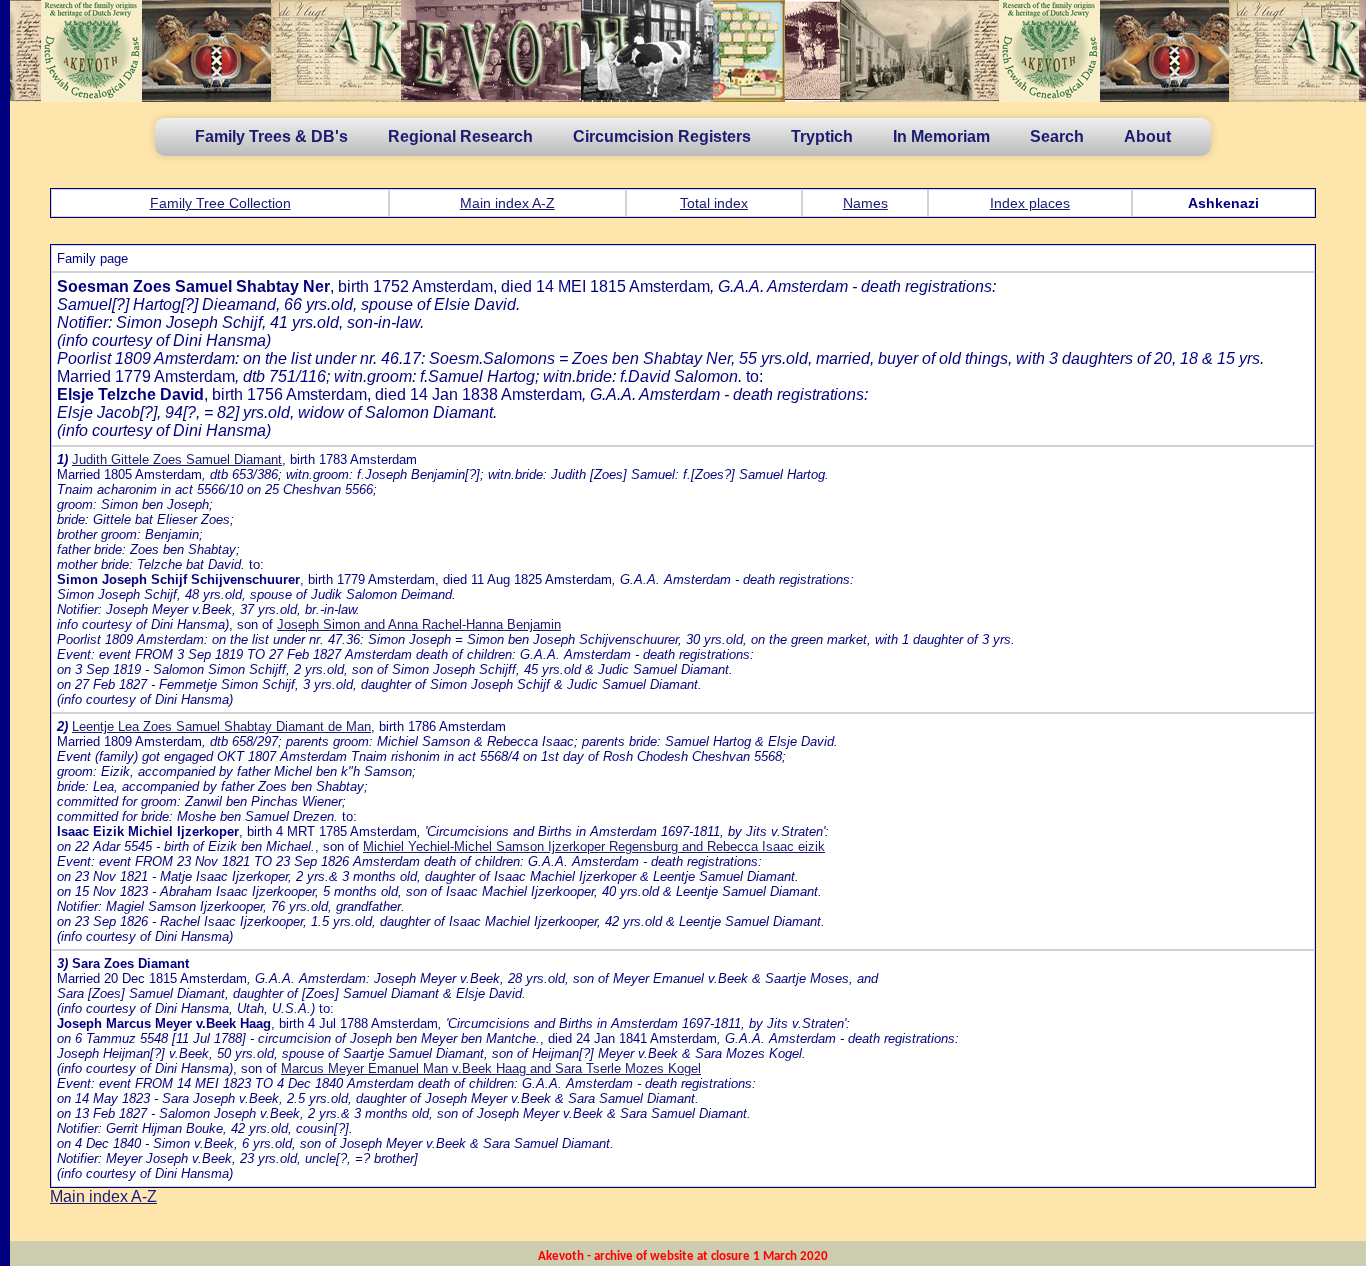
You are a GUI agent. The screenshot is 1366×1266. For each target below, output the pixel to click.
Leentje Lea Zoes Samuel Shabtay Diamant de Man (221, 726)
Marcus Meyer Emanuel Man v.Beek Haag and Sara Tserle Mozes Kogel (491, 1068)
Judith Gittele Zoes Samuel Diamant (177, 459)
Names (865, 203)
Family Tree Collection (220, 203)
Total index (714, 203)
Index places (1030, 203)
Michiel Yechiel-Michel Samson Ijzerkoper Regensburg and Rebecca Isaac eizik (594, 846)
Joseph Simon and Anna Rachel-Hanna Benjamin (419, 624)
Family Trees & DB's (271, 136)
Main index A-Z (507, 203)
